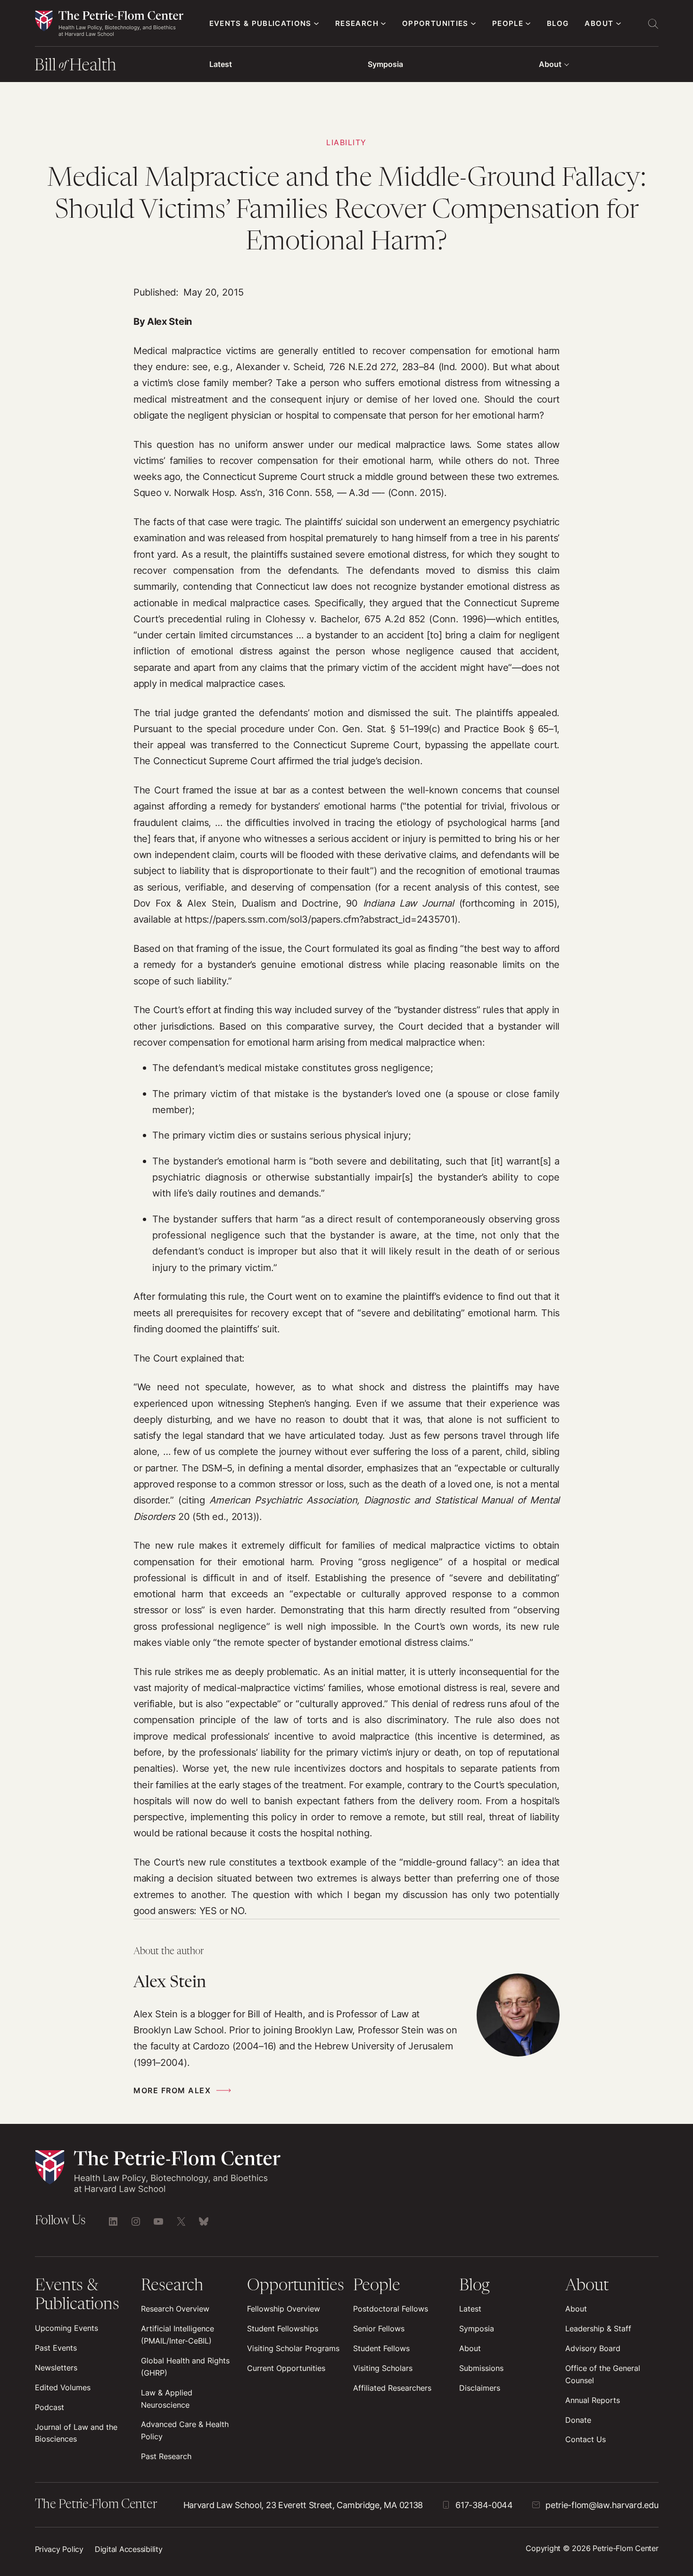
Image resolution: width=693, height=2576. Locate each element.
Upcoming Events (66, 2328)
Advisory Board (593, 2348)
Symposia (385, 64)
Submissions (481, 2368)
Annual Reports (593, 2400)
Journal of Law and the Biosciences (76, 2433)
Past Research (166, 2456)
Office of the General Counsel (603, 2374)
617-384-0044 (484, 2505)
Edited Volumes (63, 2387)
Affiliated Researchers (392, 2388)
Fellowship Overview (284, 2309)
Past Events (56, 2348)
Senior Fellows (379, 2328)
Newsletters (56, 2368)
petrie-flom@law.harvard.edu (602, 2505)
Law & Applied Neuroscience (167, 2399)
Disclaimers (480, 2388)
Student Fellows (381, 2348)
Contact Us (586, 2439)
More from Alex (172, 2090)
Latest (221, 64)
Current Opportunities (286, 2368)
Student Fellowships (283, 2328)
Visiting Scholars (383, 2368)
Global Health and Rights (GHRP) (185, 2367)
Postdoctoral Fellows (391, 2309)
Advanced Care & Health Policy (185, 2430)
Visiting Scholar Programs (293, 2348)
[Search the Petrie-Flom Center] (653, 24)
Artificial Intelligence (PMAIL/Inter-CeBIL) (177, 2335)
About (550, 64)
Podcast (49, 2407)
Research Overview (175, 2309)
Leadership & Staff (598, 2328)
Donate (578, 2420)
